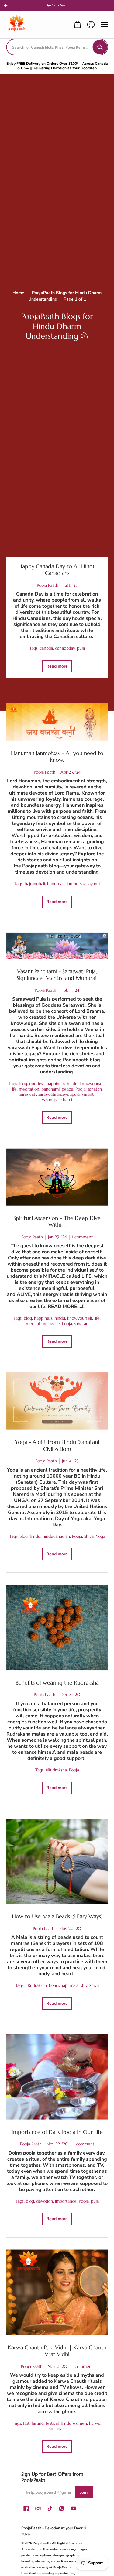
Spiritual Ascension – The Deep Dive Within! (57, 1221)
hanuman (56, 884)
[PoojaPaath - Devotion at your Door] (17, 25)
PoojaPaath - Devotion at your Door (52, 2528)
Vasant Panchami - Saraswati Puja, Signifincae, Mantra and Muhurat (57, 975)
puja (81, 648)
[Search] (100, 47)
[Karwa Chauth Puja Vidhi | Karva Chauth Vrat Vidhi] (57, 2292)
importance (66, 2201)
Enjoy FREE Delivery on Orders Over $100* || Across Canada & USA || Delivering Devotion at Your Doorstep (57, 66)
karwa (95, 2423)
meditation (29, 1089)
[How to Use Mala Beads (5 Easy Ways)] (57, 1861)
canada (46, 648)
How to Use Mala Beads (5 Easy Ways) (57, 1916)
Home (18, 293)
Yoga (100, 1536)
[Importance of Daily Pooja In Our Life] (57, 2077)
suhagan (57, 2429)
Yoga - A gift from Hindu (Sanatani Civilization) (57, 1445)
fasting (38, 2423)
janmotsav (76, 884)
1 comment (82, 1237)
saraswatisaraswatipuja (59, 1094)
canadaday (65, 648)
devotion (45, 2201)
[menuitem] (78, 25)
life (14, 1089)
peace (67, 1089)
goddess (37, 1084)
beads (54, 1985)
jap (65, 1985)
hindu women (74, 2423)
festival (52, 2423)
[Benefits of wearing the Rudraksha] (57, 1628)
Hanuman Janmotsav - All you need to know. (57, 757)
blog (23, 1084)
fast (26, 2423)
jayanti (94, 884)
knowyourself (92, 1084)
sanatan (95, 1089)
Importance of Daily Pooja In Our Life (57, 2132)
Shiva (89, 1536)
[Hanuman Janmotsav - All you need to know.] (57, 722)
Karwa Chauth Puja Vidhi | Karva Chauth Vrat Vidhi (57, 2351)
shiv (84, 1985)
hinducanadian (56, 1536)
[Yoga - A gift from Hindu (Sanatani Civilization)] (57, 1401)
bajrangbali (35, 884)
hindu (72, 1084)
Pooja (80, 1089)
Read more (57, 666)
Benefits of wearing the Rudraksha (57, 1683)
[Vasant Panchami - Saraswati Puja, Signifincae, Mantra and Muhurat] (57, 946)
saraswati (28, 1094)
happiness (56, 1084)
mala (74, 1985)
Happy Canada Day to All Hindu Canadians (57, 570)
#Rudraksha (56, 1770)
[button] (6, 5)
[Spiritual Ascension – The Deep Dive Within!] (57, 1177)
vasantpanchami (57, 1100)
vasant (88, 1094)
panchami (50, 1089)
